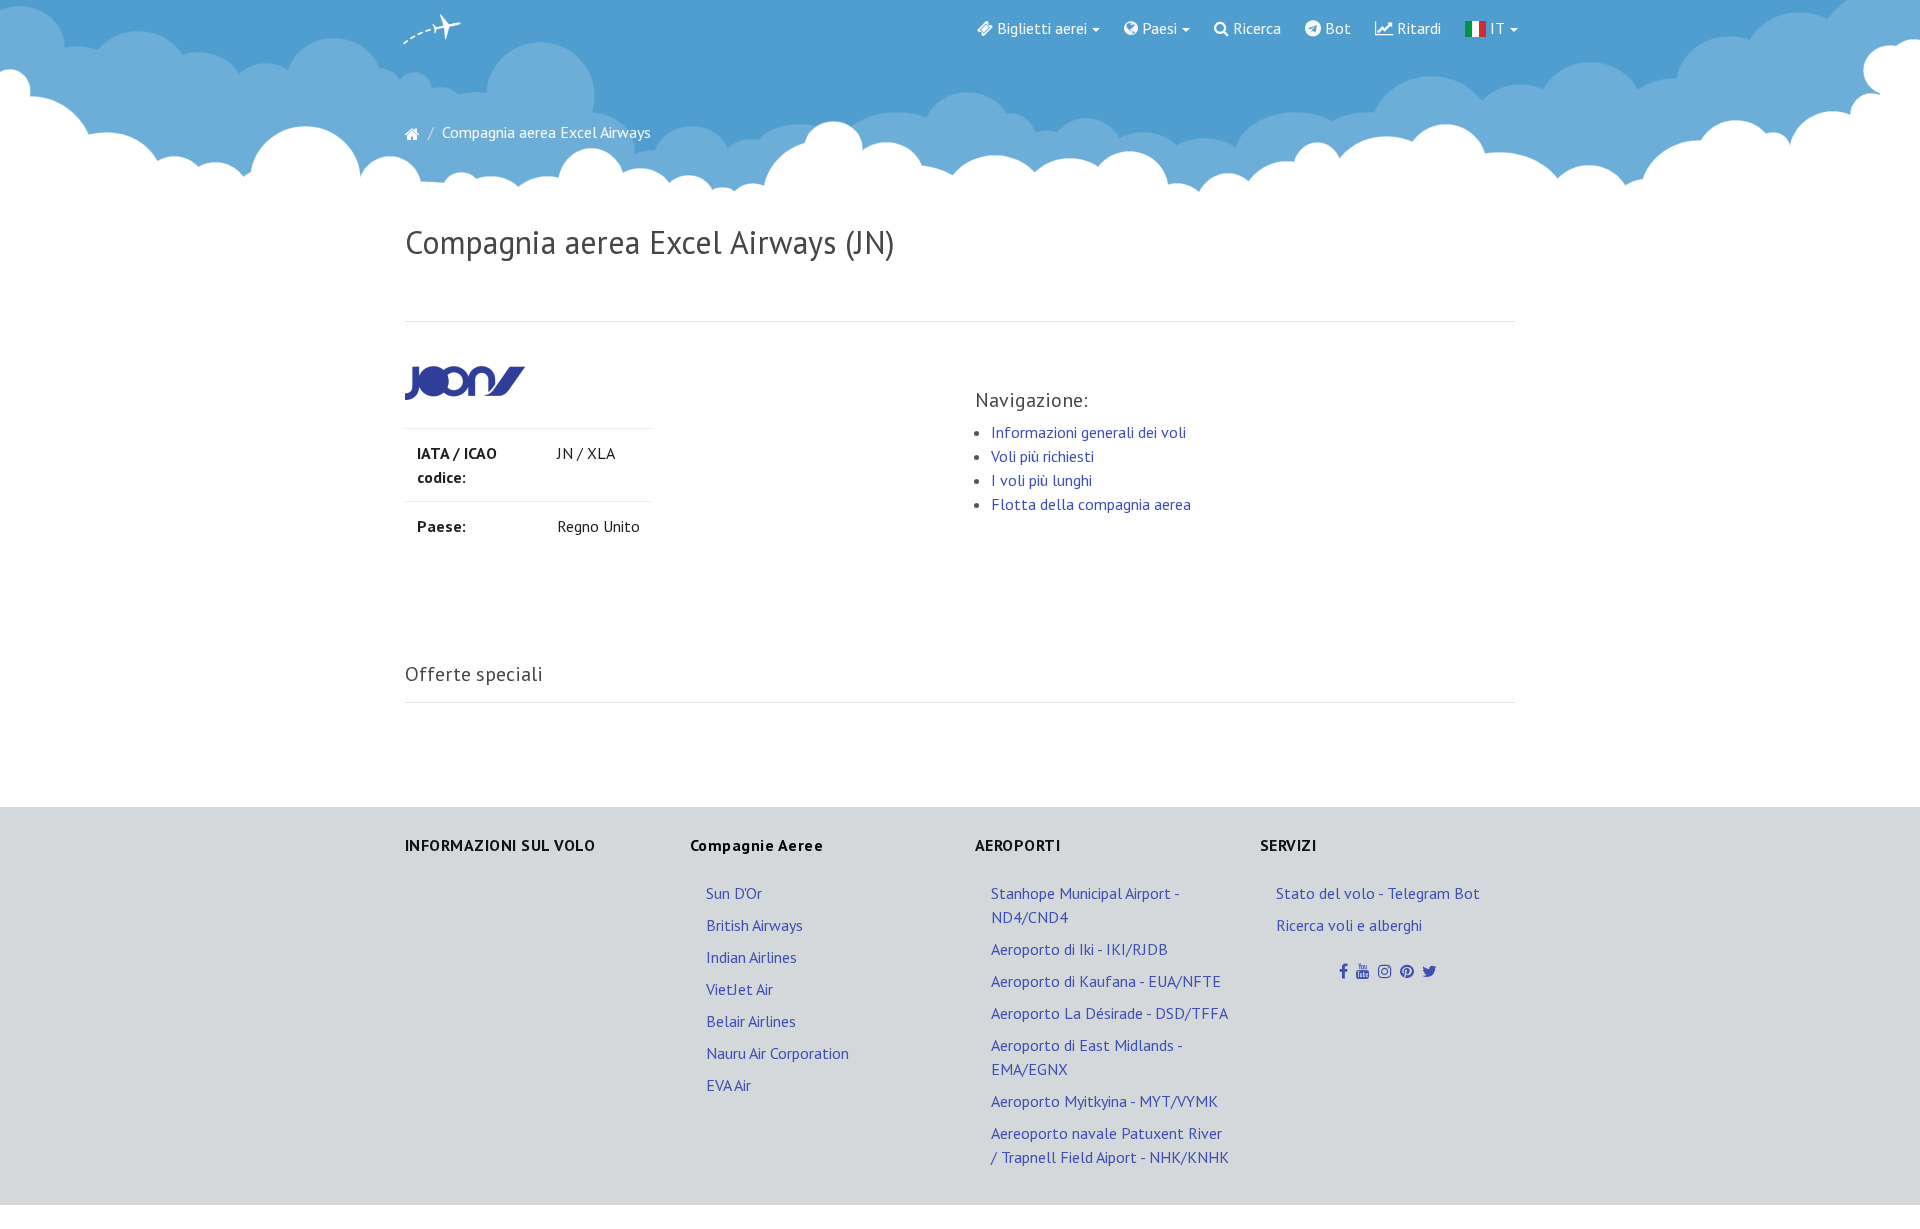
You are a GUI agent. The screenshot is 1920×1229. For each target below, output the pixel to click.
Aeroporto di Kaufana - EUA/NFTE (1106, 981)
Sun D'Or (734, 893)
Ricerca (1255, 28)
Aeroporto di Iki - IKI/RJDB (1079, 949)
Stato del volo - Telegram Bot (1378, 893)
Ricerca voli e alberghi (1349, 925)
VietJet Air (739, 989)
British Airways (754, 925)
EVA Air (728, 1085)
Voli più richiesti (1042, 456)
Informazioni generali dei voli (1088, 432)
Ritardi (1417, 28)
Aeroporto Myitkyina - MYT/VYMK (1104, 1101)
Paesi (1157, 28)
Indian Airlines (751, 957)
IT (1495, 28)
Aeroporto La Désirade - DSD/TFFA (1109, 1013)
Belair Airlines (751, 1021)
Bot (1336, 28)
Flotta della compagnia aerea (1091, 504)
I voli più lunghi (1041, 480)
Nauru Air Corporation (777, 1053)
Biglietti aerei (1040, 28)
